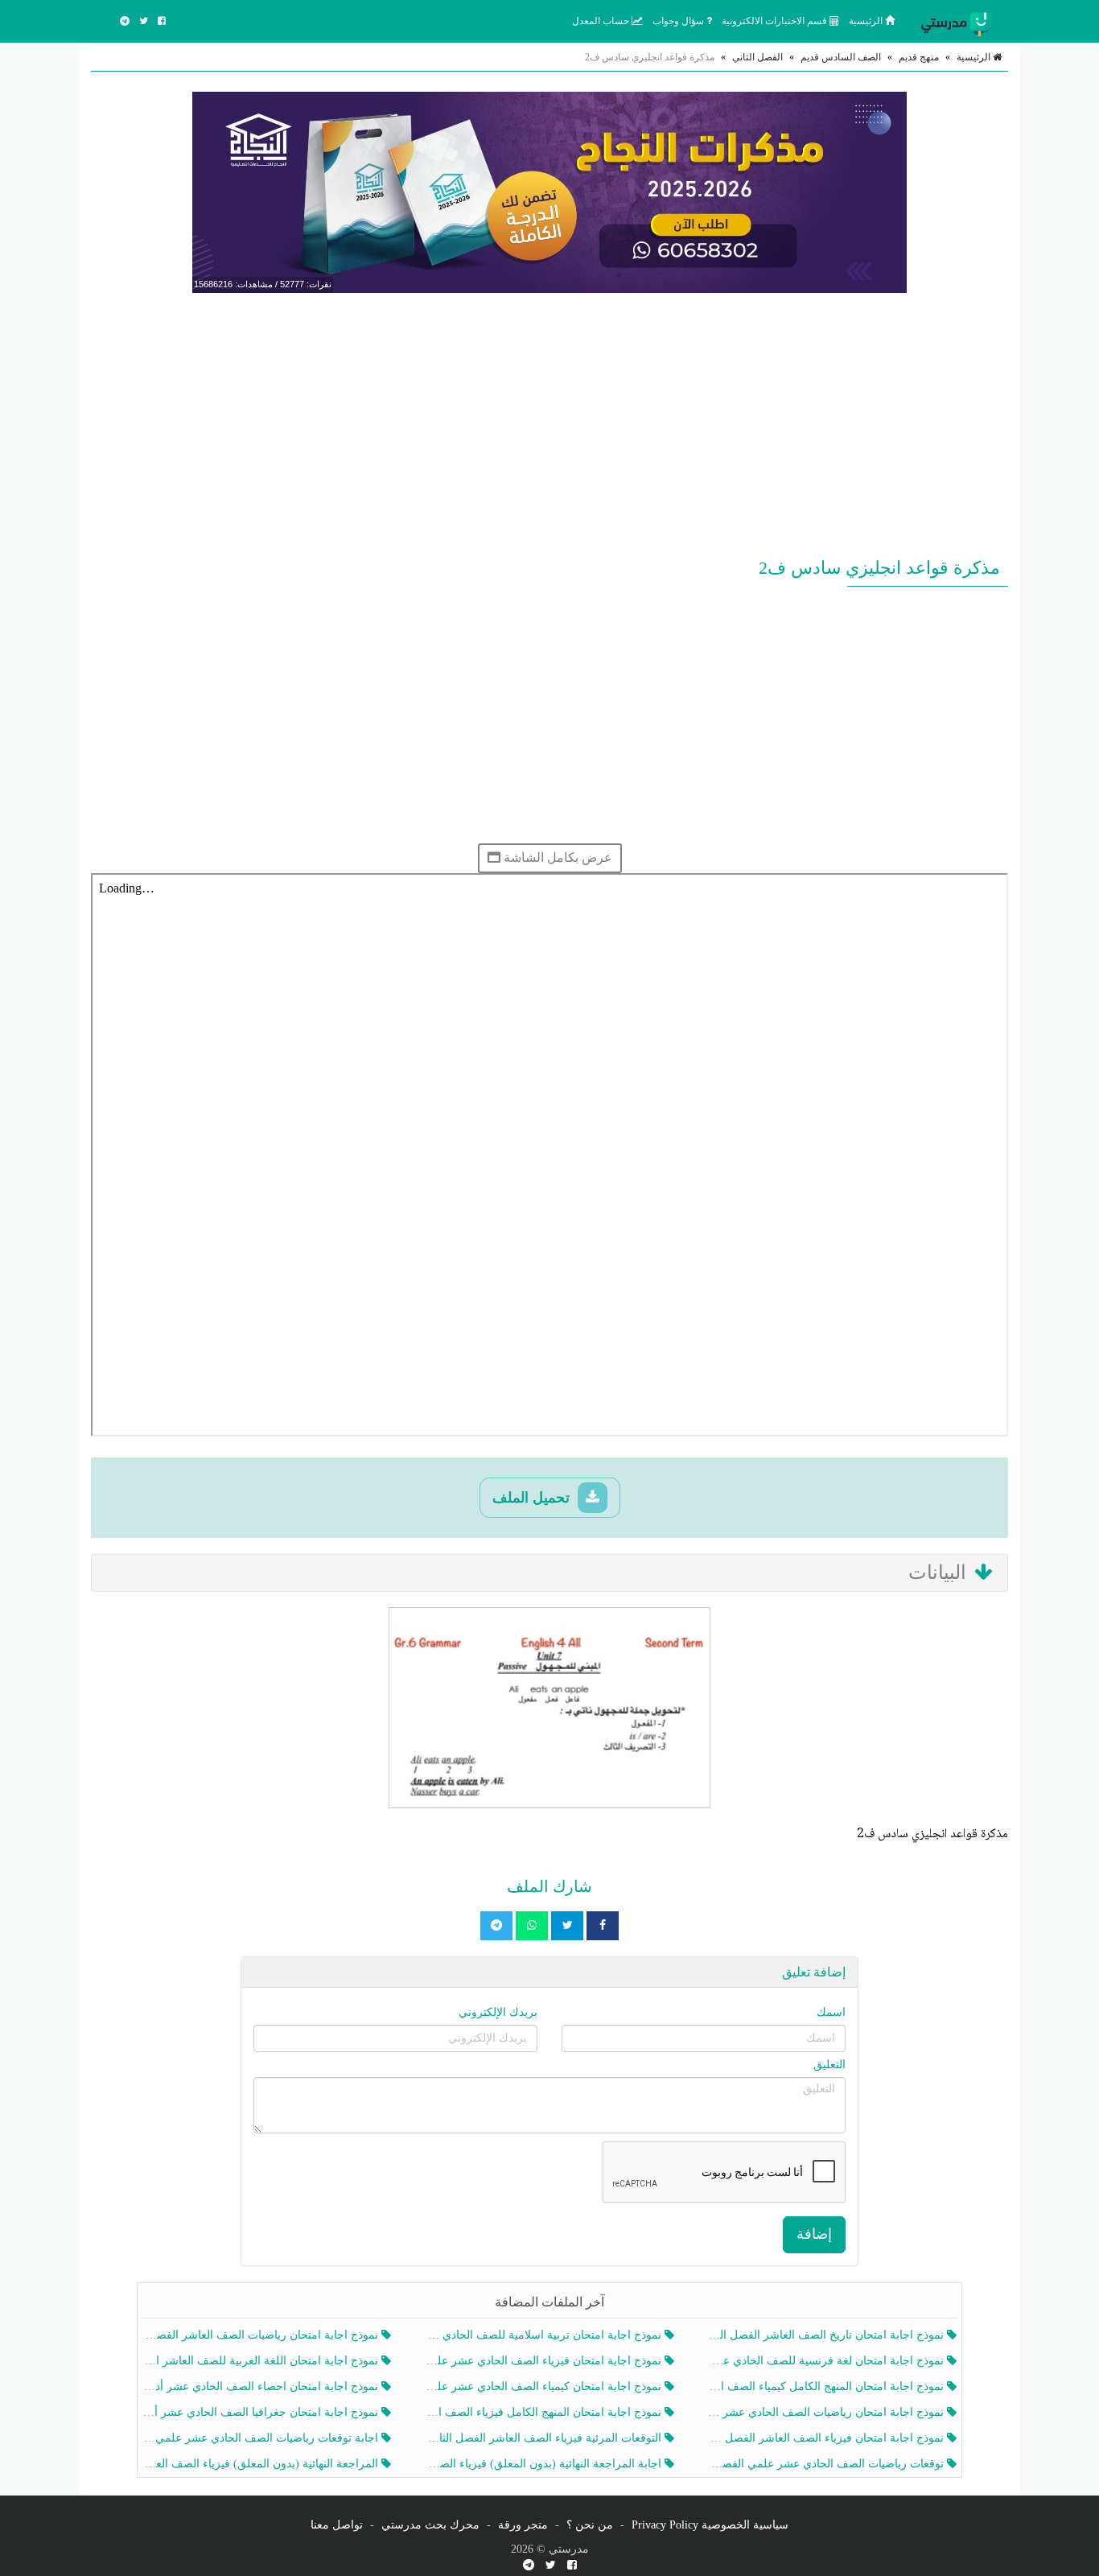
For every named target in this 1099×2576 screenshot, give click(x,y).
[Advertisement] (549, 422)
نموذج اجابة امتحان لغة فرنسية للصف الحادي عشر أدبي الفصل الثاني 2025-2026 (827, 2361)
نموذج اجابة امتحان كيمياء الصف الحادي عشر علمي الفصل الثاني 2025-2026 (544, 2386)
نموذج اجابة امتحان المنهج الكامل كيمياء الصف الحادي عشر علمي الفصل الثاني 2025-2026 (827, 2386)
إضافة (814, 2234)
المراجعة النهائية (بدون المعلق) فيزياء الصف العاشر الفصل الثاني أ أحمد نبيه (262, 2464)
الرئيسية (867, 21)
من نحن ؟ (590, 2525)
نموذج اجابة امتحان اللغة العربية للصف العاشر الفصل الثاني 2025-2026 (262, 2361)
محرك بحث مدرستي (430, 2525)
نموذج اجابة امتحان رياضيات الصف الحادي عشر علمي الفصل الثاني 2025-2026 (827, 2412)
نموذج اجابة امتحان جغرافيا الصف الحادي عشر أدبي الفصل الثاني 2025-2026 (262, 2412)
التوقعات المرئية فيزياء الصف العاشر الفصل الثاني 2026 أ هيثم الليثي (544, 2438)
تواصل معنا (337, 2525)
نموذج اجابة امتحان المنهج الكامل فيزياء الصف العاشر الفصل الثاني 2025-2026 (544, 2412)
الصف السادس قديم (841, 57)
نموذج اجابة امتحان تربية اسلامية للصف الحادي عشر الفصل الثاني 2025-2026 (544, 2335)
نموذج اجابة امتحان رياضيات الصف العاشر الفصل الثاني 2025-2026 (262, 2335)
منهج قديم (919, 57)
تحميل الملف (533, 1498)
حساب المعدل (602, 21)
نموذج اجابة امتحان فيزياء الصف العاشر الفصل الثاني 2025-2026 (827, 2438)
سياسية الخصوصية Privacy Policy (710, 2525)
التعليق (829, 2065)
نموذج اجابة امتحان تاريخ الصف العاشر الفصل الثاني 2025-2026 (827, 2335)
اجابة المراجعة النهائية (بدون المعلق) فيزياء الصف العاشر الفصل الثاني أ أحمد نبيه (544, 2464)
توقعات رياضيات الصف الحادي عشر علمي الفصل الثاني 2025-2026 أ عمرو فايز (827, 2464)
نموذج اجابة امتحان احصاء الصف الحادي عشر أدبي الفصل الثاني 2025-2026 (262, 2386)
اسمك (831, 2012)
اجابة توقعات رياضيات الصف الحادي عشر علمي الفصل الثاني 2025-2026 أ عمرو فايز (262, 2438)
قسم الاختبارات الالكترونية (776, 21)
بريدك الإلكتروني (498, 2012)
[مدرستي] (960, 21)
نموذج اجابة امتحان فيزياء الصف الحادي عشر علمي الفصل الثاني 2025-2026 (544, 2361)
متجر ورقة (523, 2525)
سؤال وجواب (679, 21)
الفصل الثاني (757, 57)
